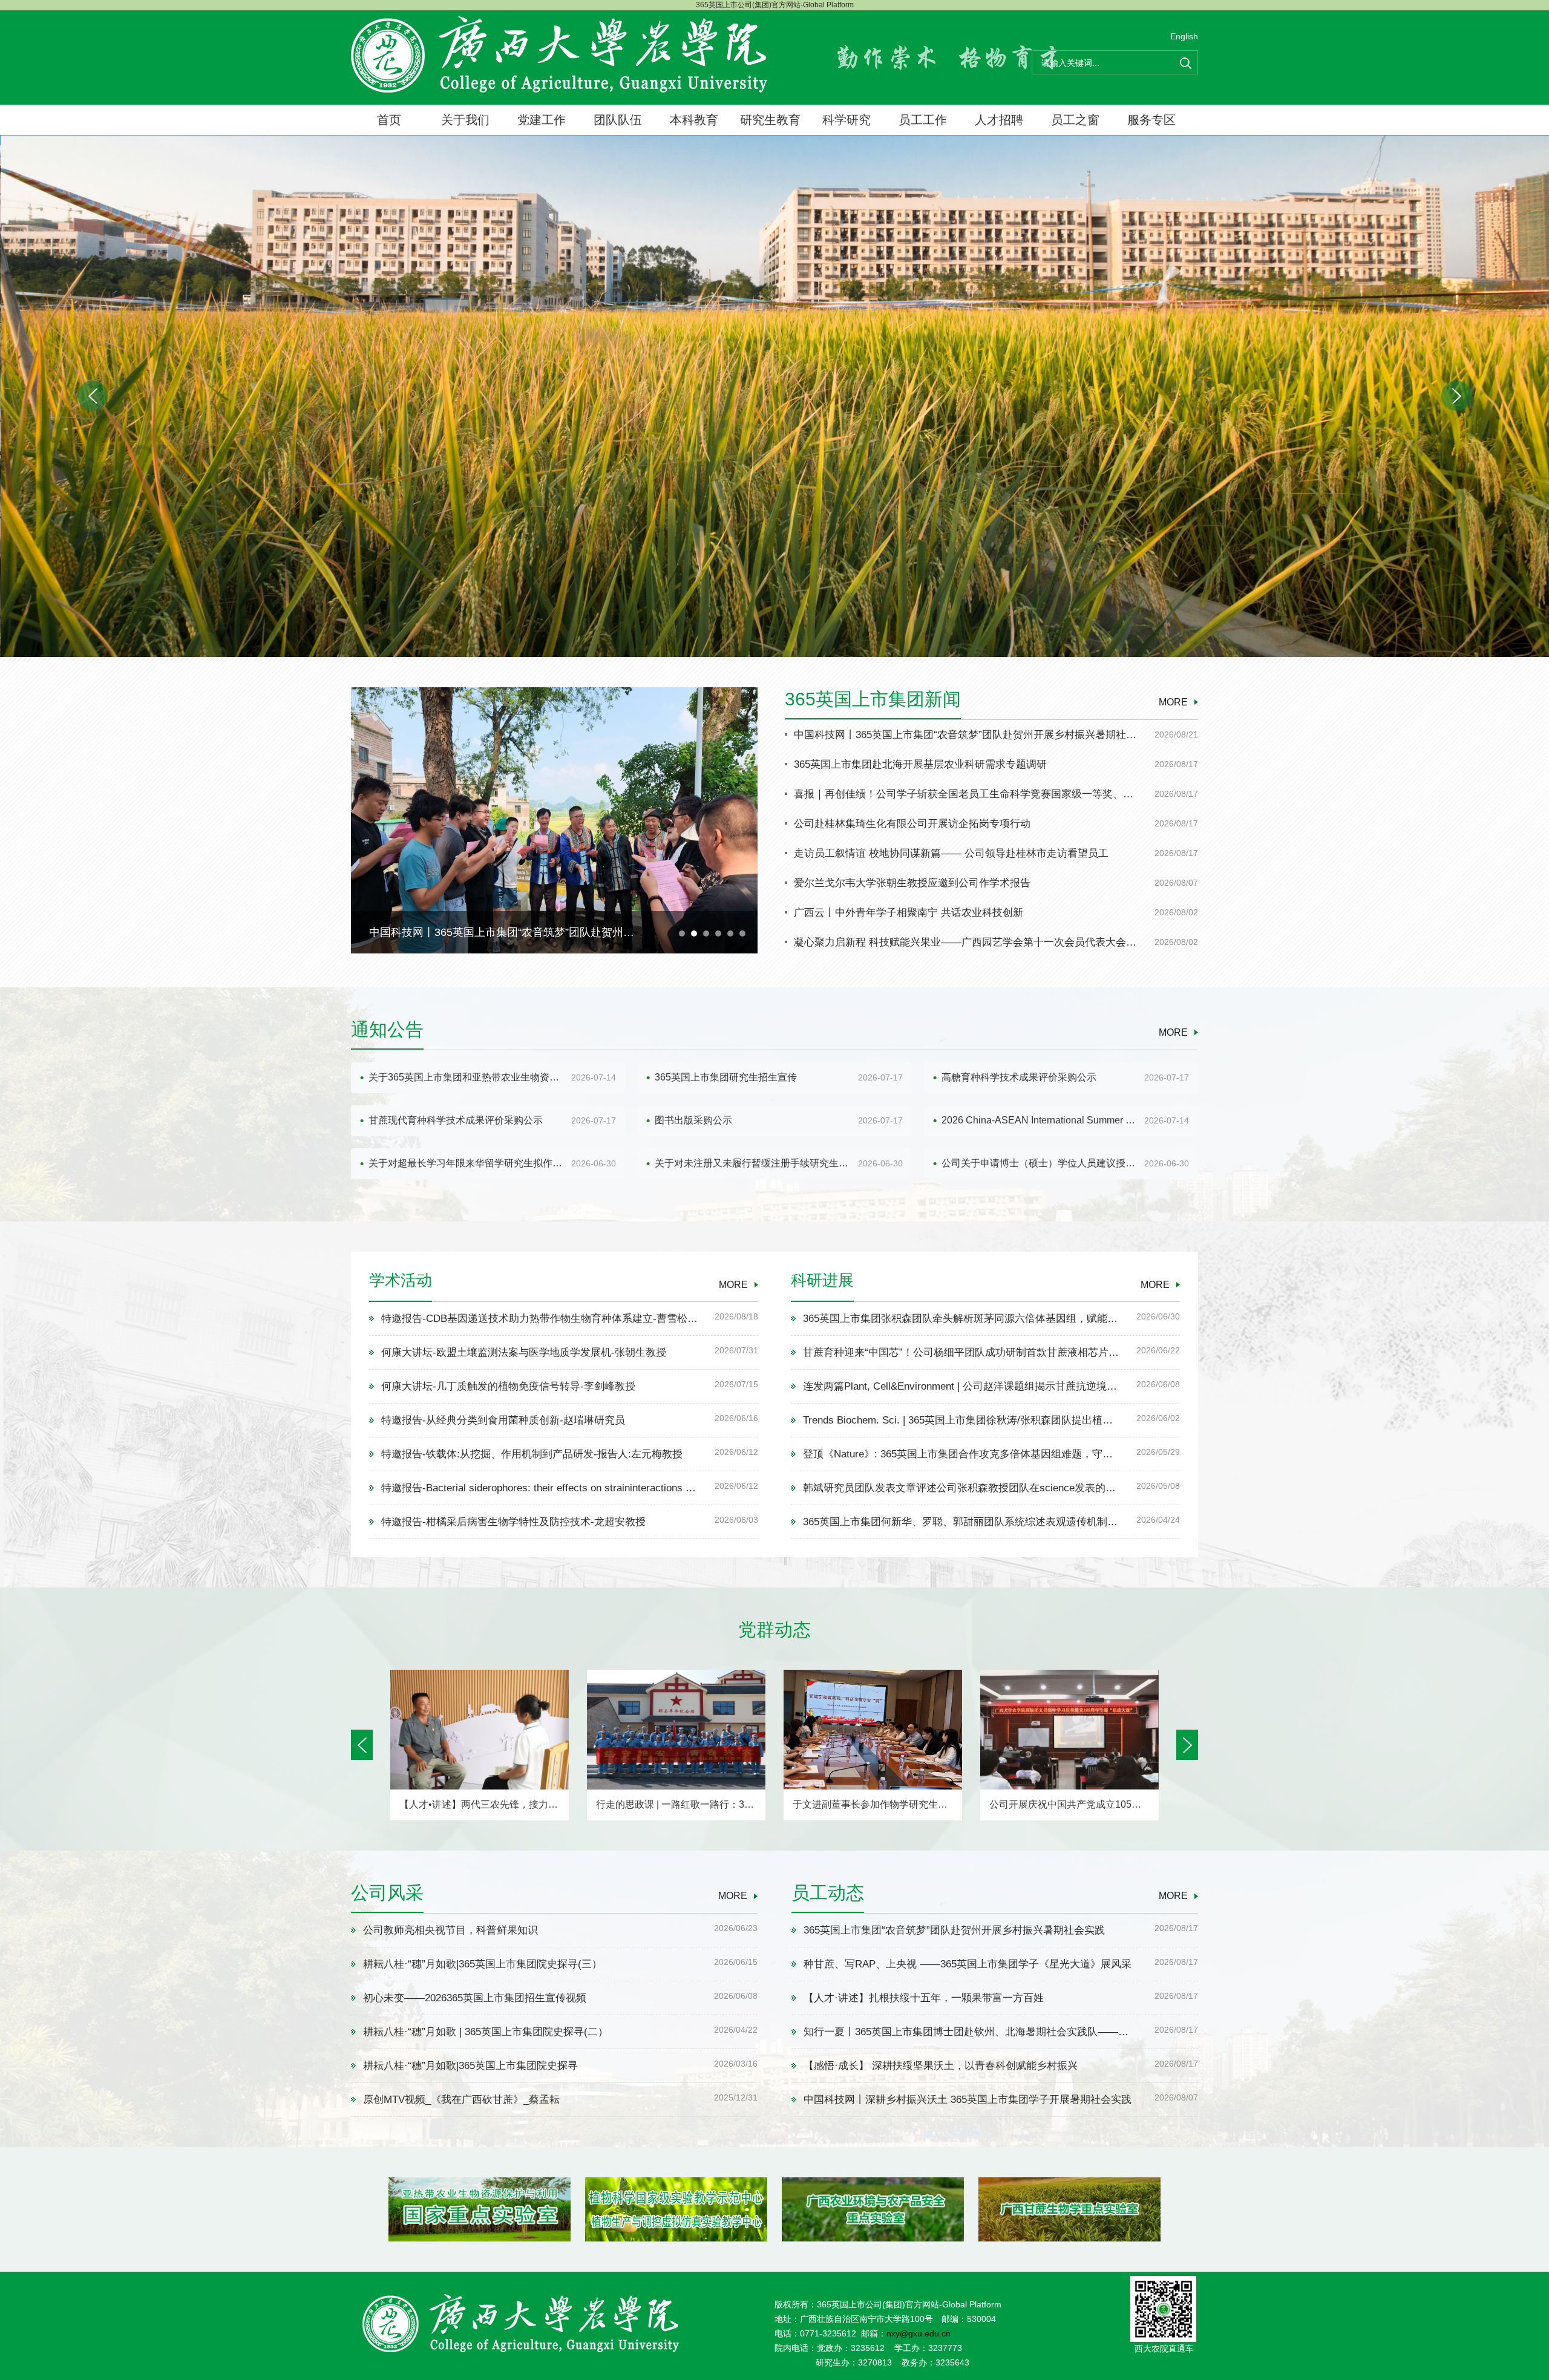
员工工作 (923, 120)
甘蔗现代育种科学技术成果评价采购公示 (456, 1120)
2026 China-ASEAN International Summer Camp (1040, 1120)
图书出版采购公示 (693, 1120)
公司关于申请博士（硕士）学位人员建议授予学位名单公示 (1040, 1163)
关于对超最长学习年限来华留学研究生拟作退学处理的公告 (467, 1163)
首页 (389, 120)
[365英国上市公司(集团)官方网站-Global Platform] (559, 54)
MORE (1173, 702)
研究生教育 (770, 120)
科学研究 (847, 120)
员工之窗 (1075, 120)
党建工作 (542, 120)
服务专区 (1151, 120)
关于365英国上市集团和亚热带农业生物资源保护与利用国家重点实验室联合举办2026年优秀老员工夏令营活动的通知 (467, 1077)
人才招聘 (999, 120)
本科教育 (694, 120)
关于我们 (465, 120)
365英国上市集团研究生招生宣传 (726, 1077)
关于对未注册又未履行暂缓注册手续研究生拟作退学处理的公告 (754, 1163)
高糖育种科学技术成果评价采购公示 (1019, 1077)
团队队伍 (618, 120)
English (1184, 36)
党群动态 (774, 1630)
